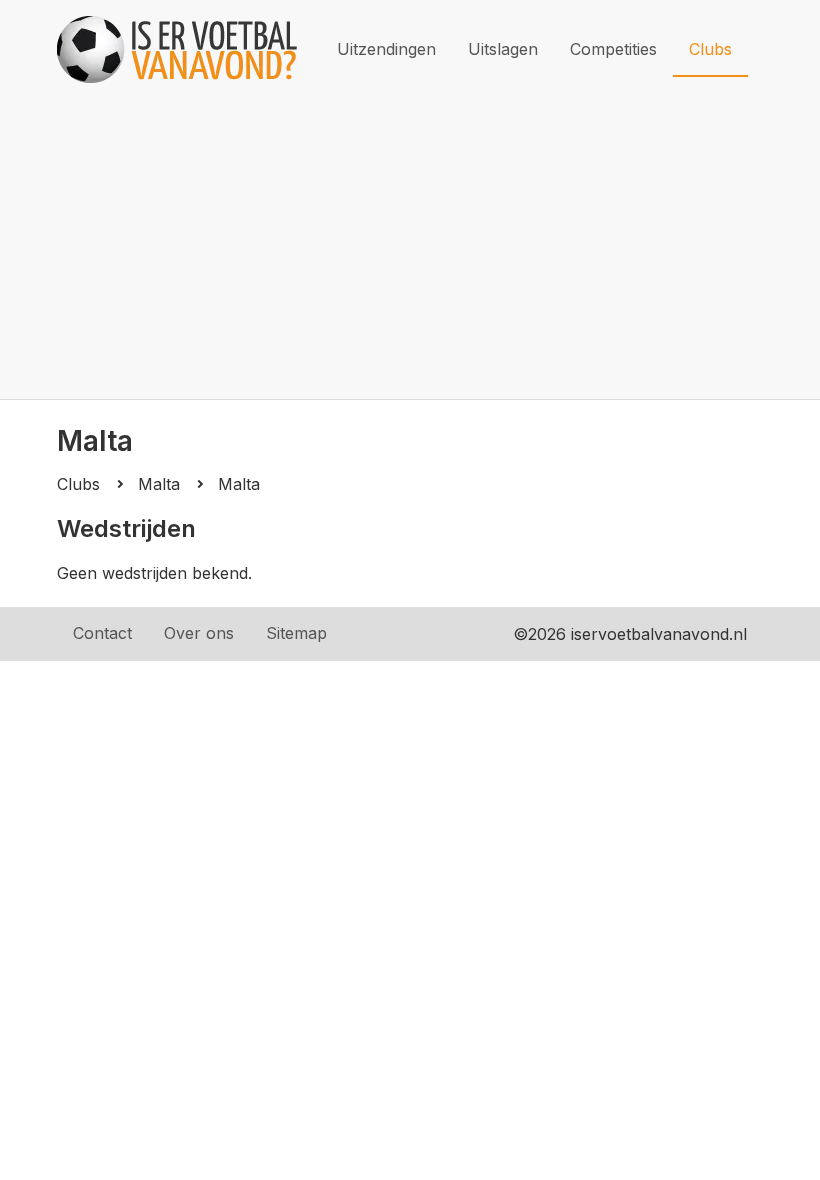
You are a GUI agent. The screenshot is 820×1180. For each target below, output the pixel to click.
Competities (613, 49)
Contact (102, 633)
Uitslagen (503, 49)
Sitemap (296, 633)
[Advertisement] (410, 249)
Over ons (199, 633)
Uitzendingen (386, 49)
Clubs (710, 49)
